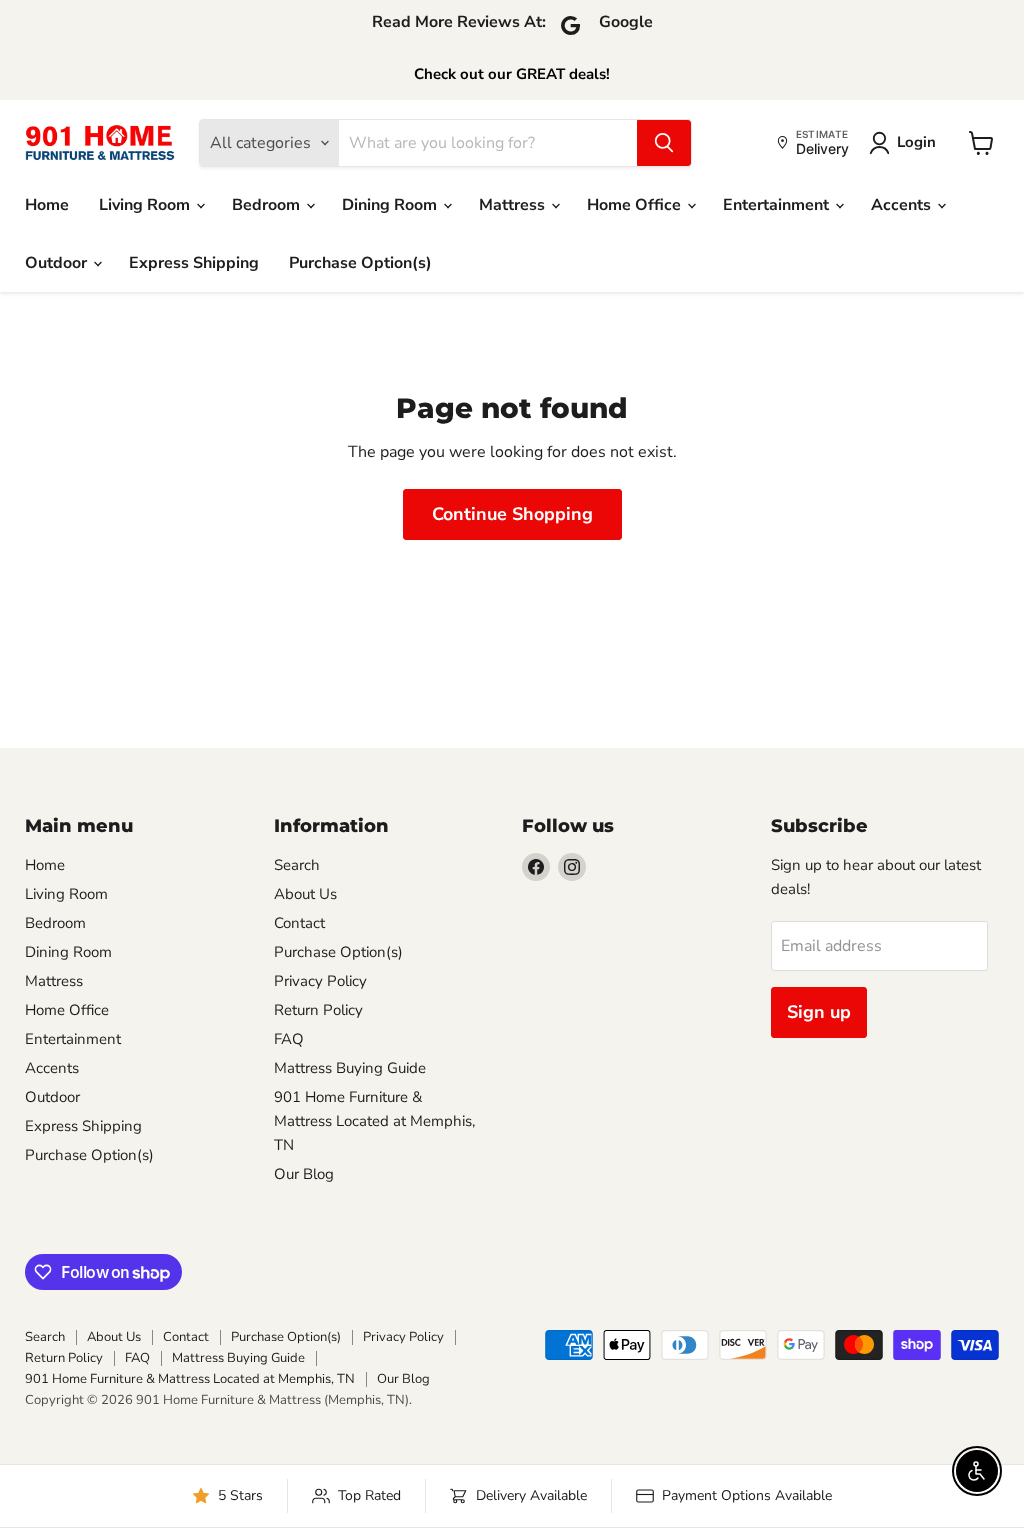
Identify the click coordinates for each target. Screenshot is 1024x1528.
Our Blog (304, 1174)
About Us (305, 894)
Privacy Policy (320, 981)
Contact (299, 923)
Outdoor (58, 263)
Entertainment (778, 205)
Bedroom (268, 205)
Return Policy (318, 1010)
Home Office (636, 205)
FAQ (289, 1039)
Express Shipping (194, 263)
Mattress (514, 205)
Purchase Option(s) (360, 263)
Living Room (146, 205)
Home (47, 205)
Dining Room (391, 205)
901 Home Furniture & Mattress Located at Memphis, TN (374, 1121)
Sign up (819, 1012)
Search (297, 865)
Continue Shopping (512, 514)
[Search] (664, 143)
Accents (903, 205)
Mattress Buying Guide (350, 1068)
